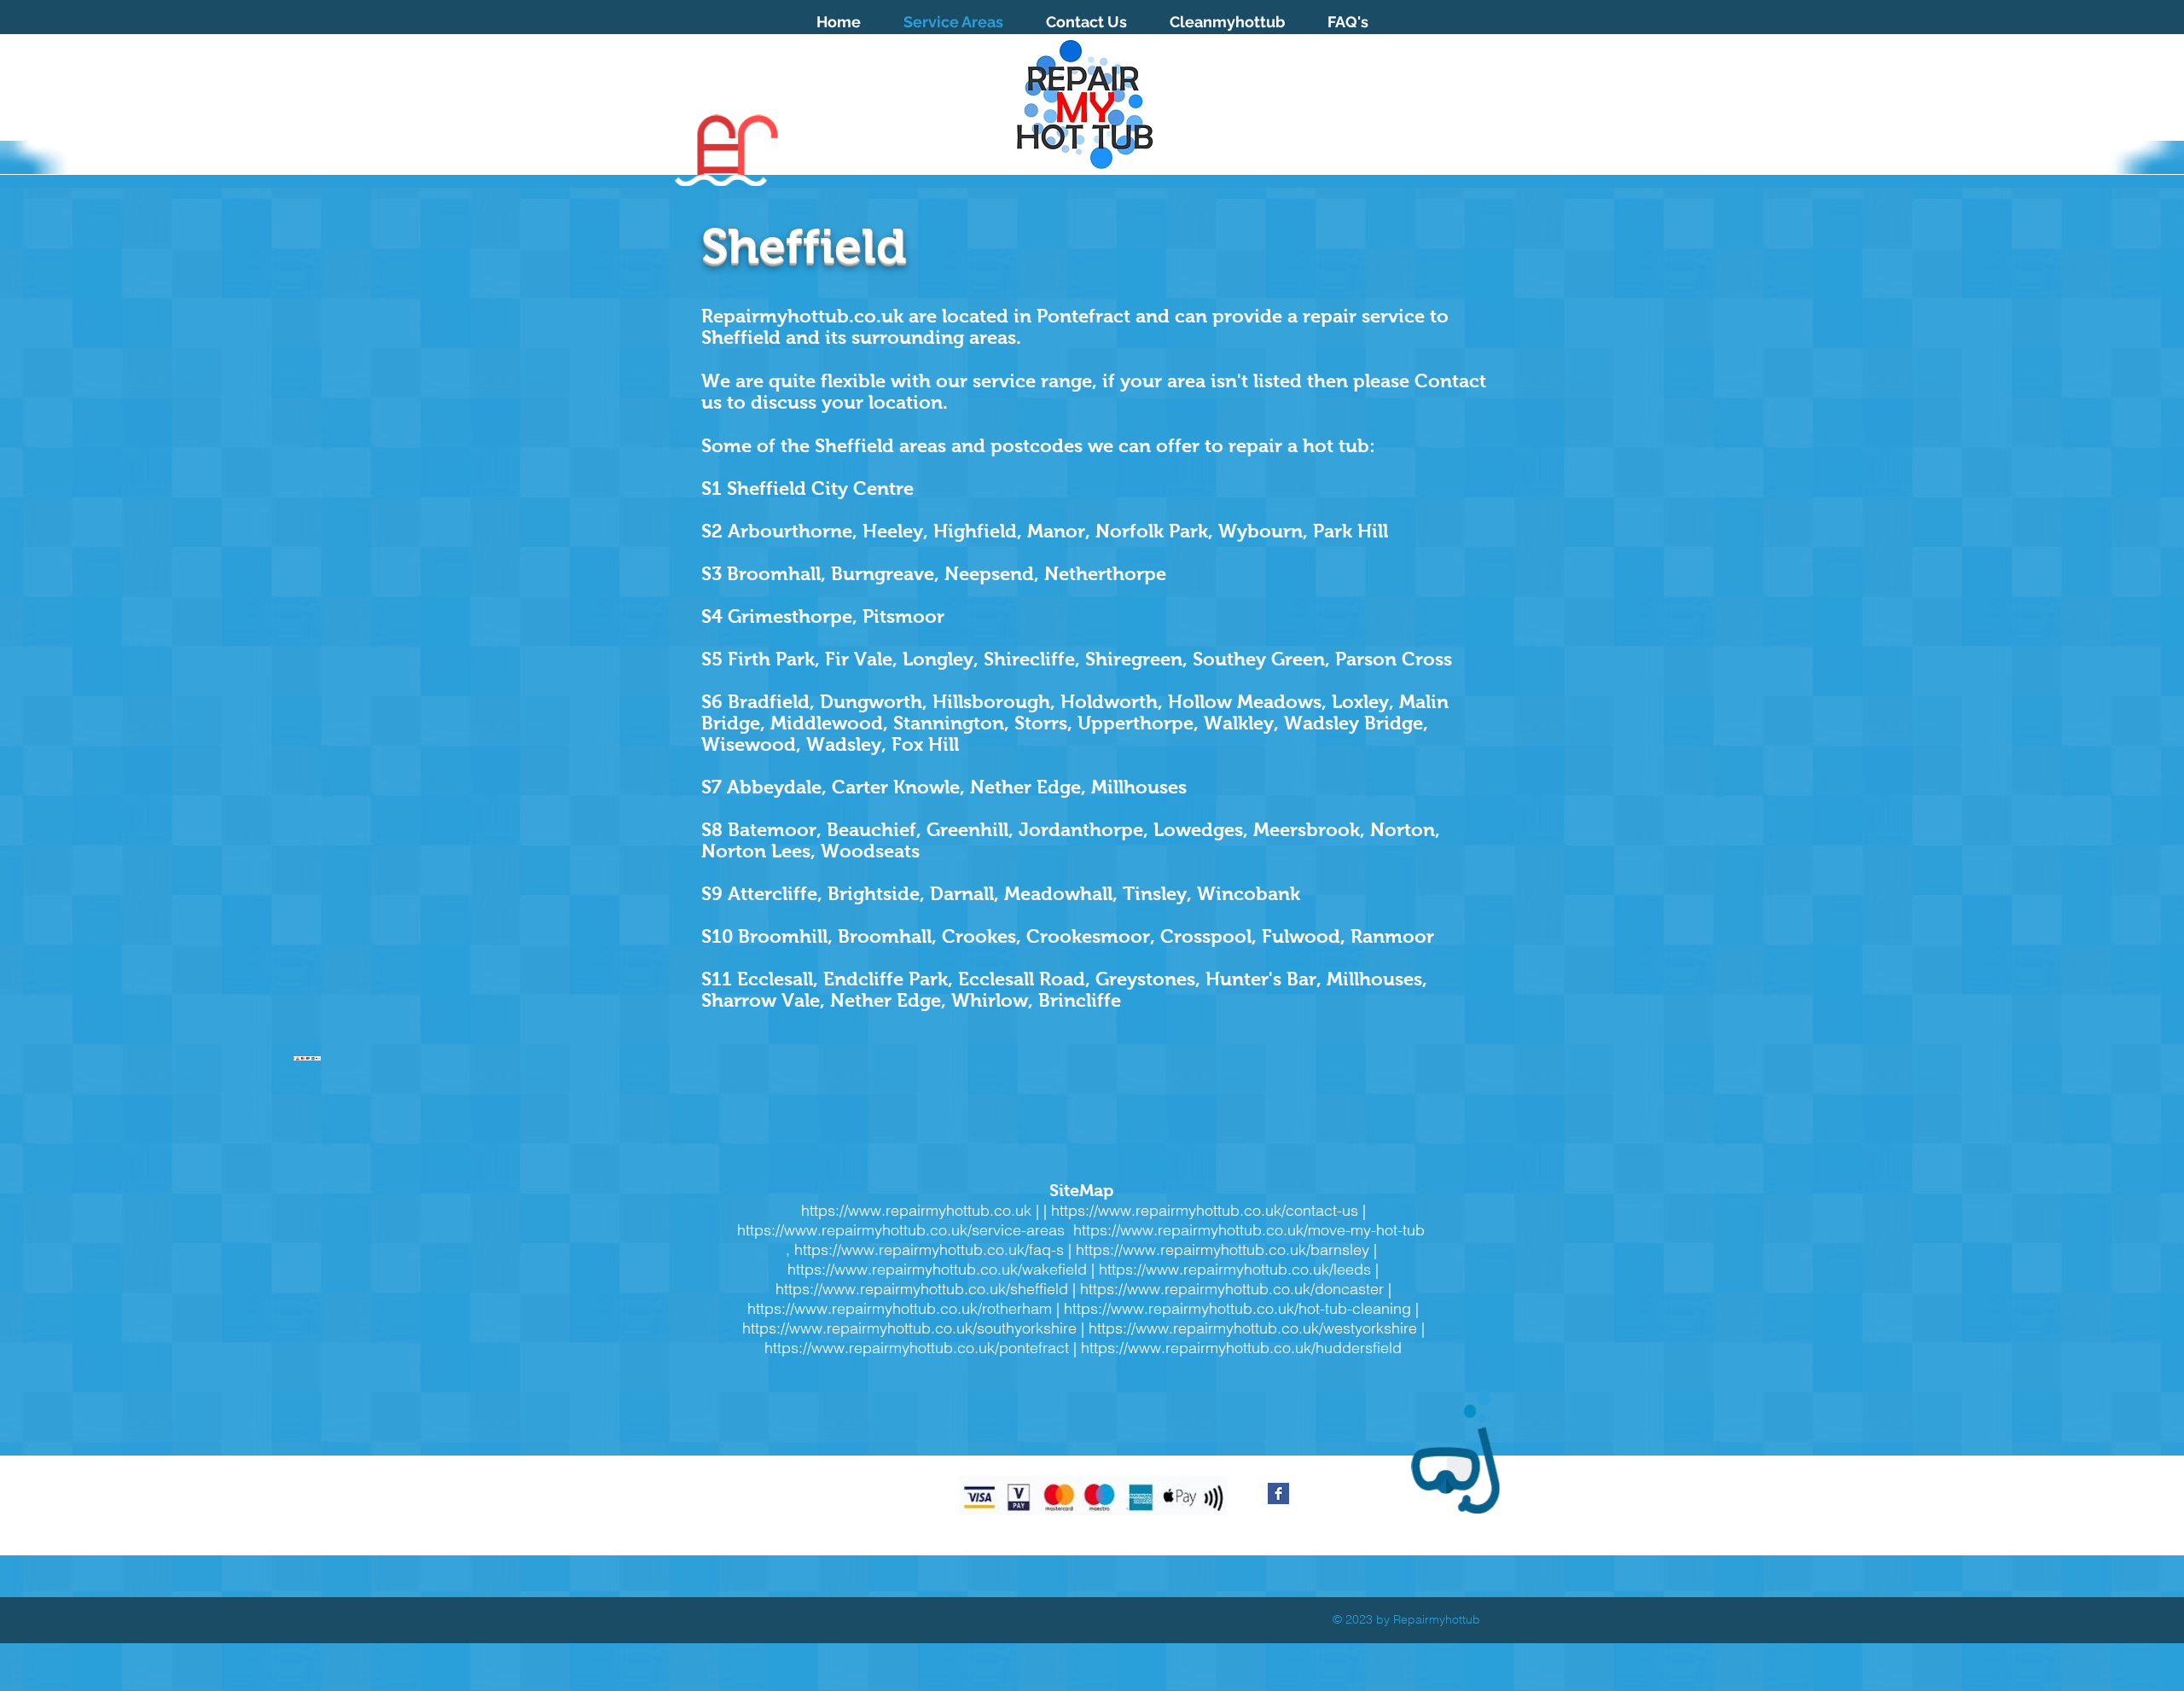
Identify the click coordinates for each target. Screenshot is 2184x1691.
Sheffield (854, 446)
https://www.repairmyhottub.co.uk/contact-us (1205, 1210)
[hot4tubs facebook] (1278, 1493)
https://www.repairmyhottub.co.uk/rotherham (900, 1308)
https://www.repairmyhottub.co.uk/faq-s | (935, 1249)
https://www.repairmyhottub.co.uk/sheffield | (928, 1289)
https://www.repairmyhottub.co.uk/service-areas (903, 1230)
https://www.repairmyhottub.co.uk (916, 1210)
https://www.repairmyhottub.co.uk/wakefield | (943, 1269)
